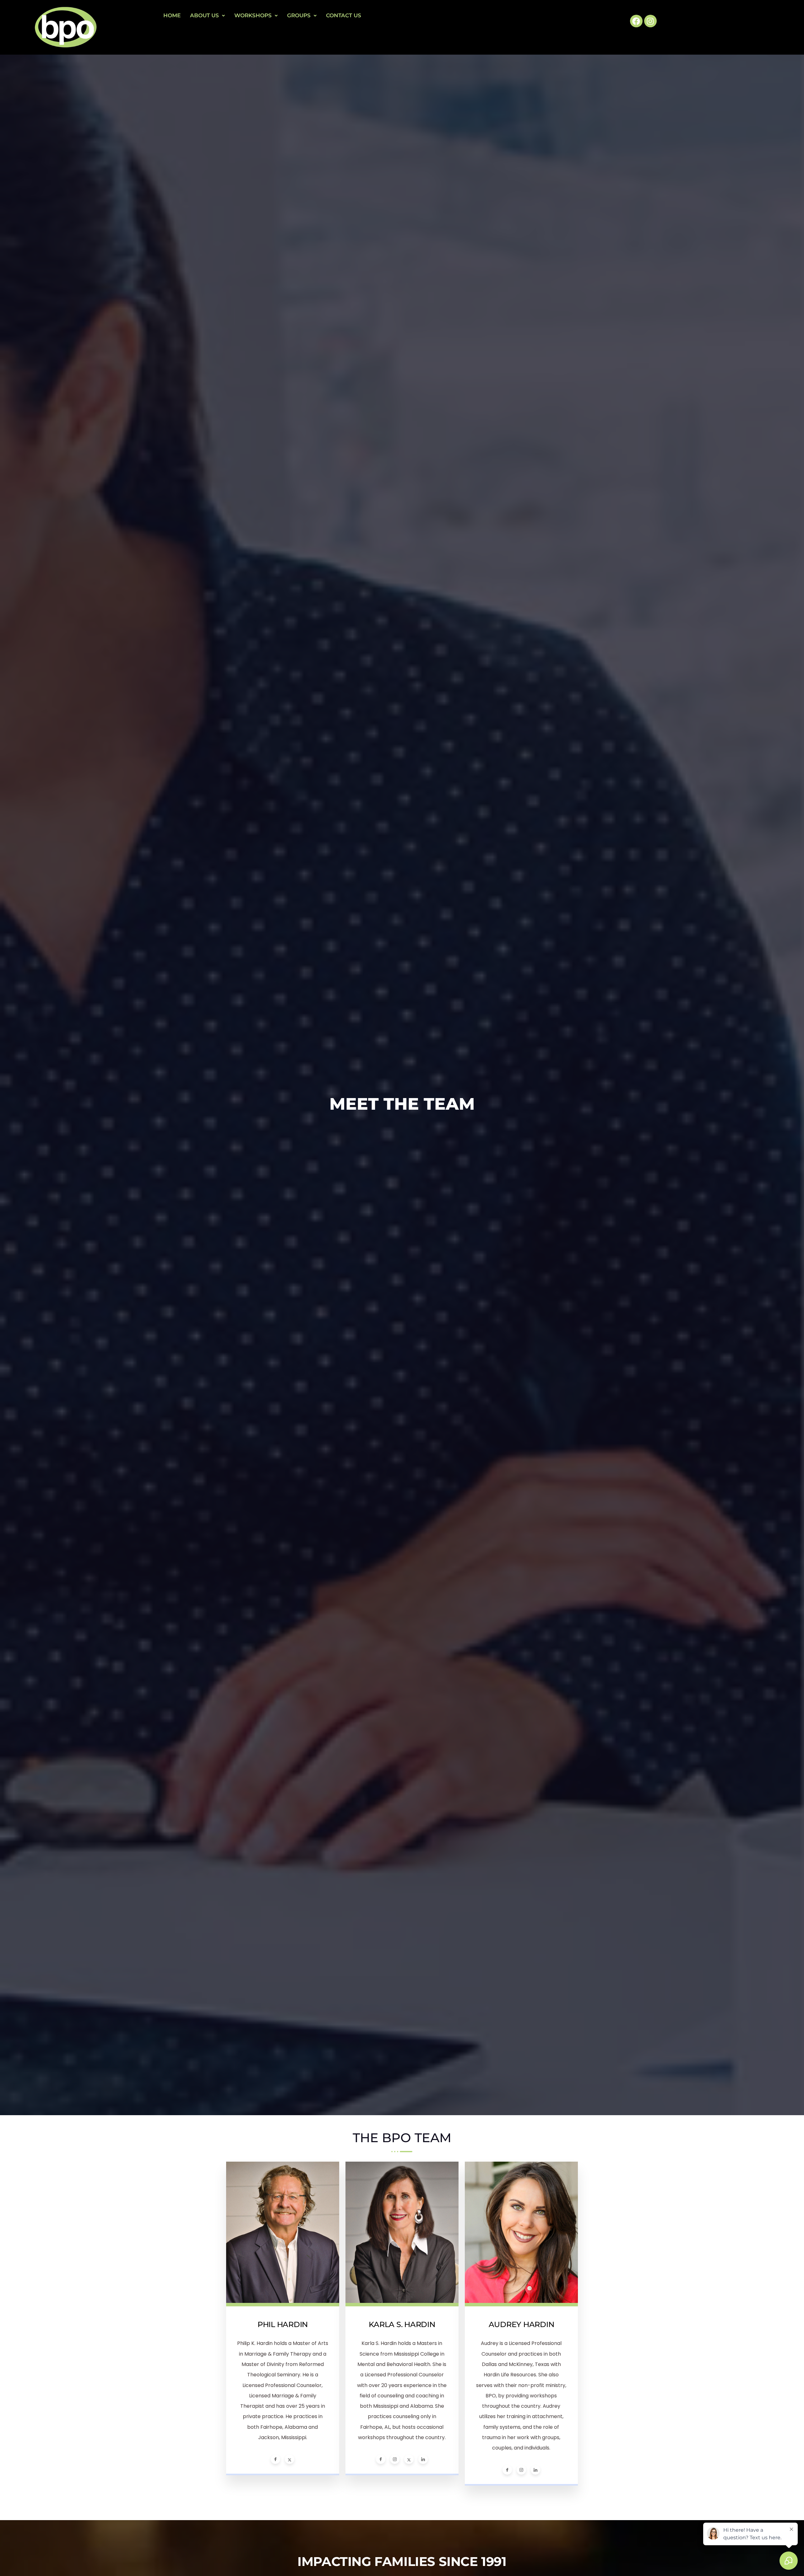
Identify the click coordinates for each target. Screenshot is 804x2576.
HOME (172, 15)
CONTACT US (344, 15)
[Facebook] (636, 21)
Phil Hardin (283, 2324)
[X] (290, 2459)
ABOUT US (204, 15)
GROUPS (299, 15)
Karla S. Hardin (402, 2324)
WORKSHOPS (253, 15)
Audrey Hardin (522, 2324)
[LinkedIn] (423, 2459)
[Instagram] (650, 21)
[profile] (283, 2304)
